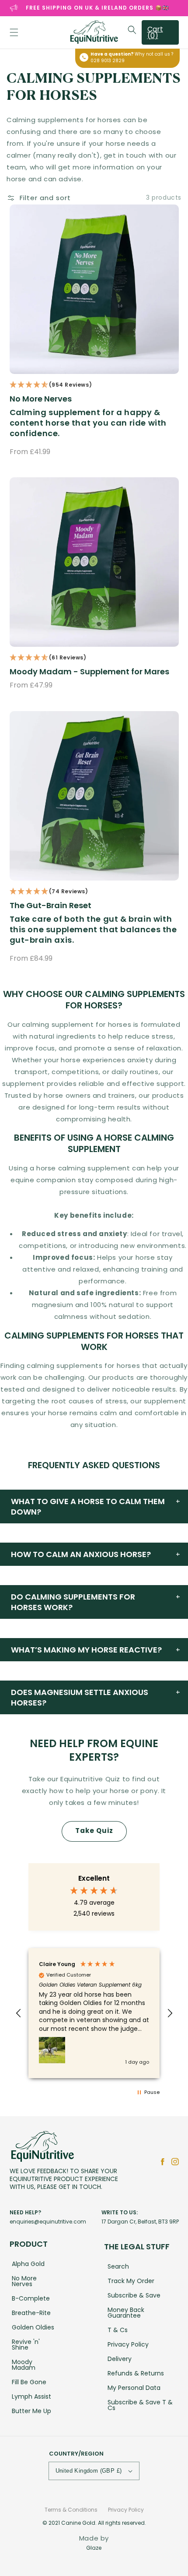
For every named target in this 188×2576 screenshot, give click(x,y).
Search (118, 2266)
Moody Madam (24, 2365)
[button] (14, 32)
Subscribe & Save (134, 2295)
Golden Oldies (33, 2327)
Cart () (155, 32)
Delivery (120, 2359)
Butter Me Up (31, 2411)
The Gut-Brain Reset (50, 906)
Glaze (94, 2548)
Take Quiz (94, 1831)
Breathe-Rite (31, 2313)
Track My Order (131, 2281)
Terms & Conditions (71, 2510)
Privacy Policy (128, 2344)
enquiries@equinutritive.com (48, 2222)
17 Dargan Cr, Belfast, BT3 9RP (140, 2222)
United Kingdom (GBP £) (89, 2471)
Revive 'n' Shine (26, 2345)
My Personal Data (134, 2388)
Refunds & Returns (136, 2373)
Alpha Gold (28, 2264)
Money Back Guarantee (126, 2313)
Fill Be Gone (29, 2382)
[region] (94, 2013)
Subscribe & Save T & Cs (140, 2405)
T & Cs (118, 2330)
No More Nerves (41, 399)
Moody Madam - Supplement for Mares (89, 672)
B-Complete (31, 2298)
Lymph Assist (31, 2396)
